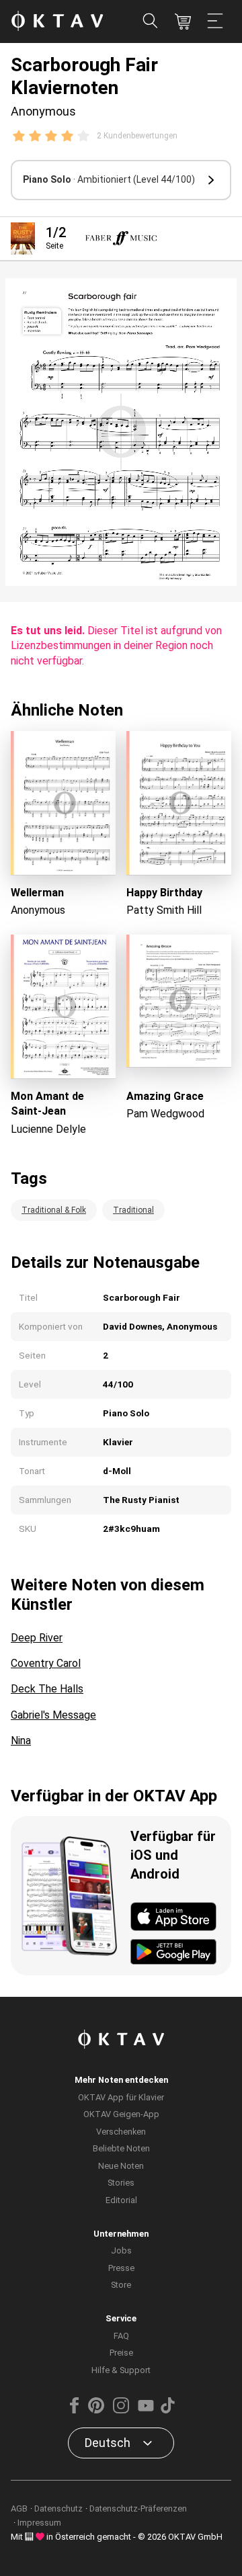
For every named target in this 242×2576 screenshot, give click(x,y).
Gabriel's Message (53, 1715)
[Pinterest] (96, 2410)
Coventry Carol (46, 1663)
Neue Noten (121, 2166)
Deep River (37, 1638)
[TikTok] (167, 2410)
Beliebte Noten (121, 2148)
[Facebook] (75, 2410)
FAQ (121, 2336)
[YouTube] (146, 2410)
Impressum (39, 2523)
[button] (121, 180)
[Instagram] (121, 2410)
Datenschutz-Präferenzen (138, 2508)
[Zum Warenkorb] (183, 22)
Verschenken (121, 2132)
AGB (19, 2508)
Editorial (121, 2200)
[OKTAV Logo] (57, 22)
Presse (121, 2268)
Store (121, 2285)
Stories (121, 2183)
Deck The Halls (47, 1689)
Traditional (133, 1210)
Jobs (121, 2250)
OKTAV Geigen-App (121, 2114)
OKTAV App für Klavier (121, 2097)
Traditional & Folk (54, 1210)
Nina (21, 1741)
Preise (121, 2353)
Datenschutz (58, 2508)
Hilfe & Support (121, 2370)
